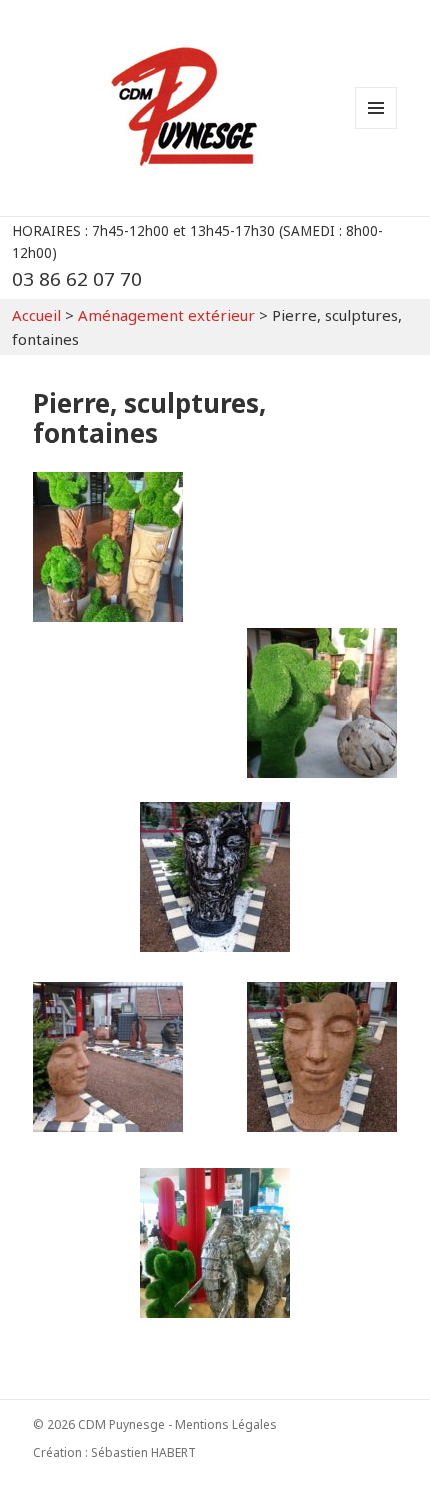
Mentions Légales (226, 1424)
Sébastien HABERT (143, 1452)
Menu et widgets (376, 128)
